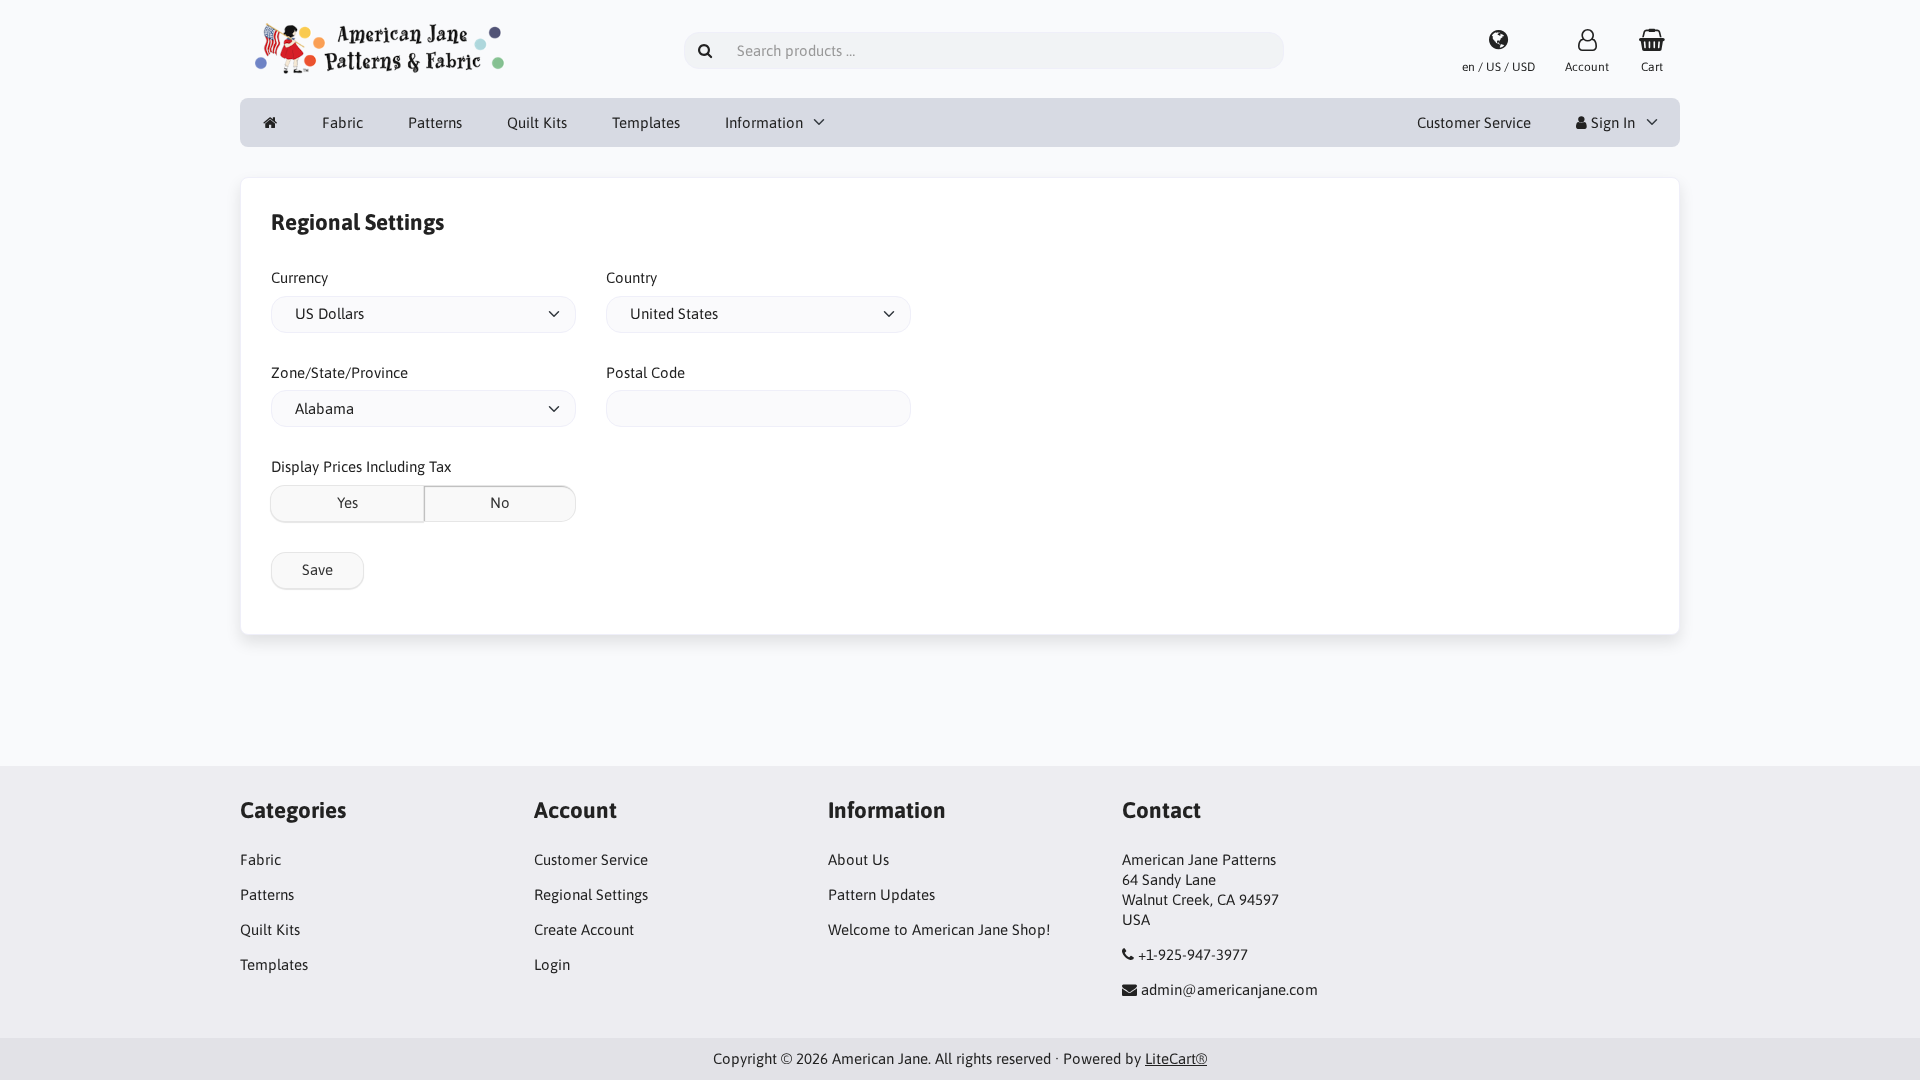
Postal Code (645, 372)
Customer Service (1474, 122)
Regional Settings (591, 894)
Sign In (1611, 122)
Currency (299, 277)
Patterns (435, 122)
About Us (858, 859)
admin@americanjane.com (1229, 989)
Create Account (584, 929)
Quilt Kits (537, 122)
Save (317, 569)
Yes (347, 502)
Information (764, 122)
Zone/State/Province (339, 372)
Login (552, 964)
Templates (646, 122)
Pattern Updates (881, 894)
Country (631, 277)
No (500, 502)
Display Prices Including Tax (361, 466)
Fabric (342, 122)
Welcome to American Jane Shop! (939, 929)
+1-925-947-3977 (1193, 954)
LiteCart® (1176, 1058)
